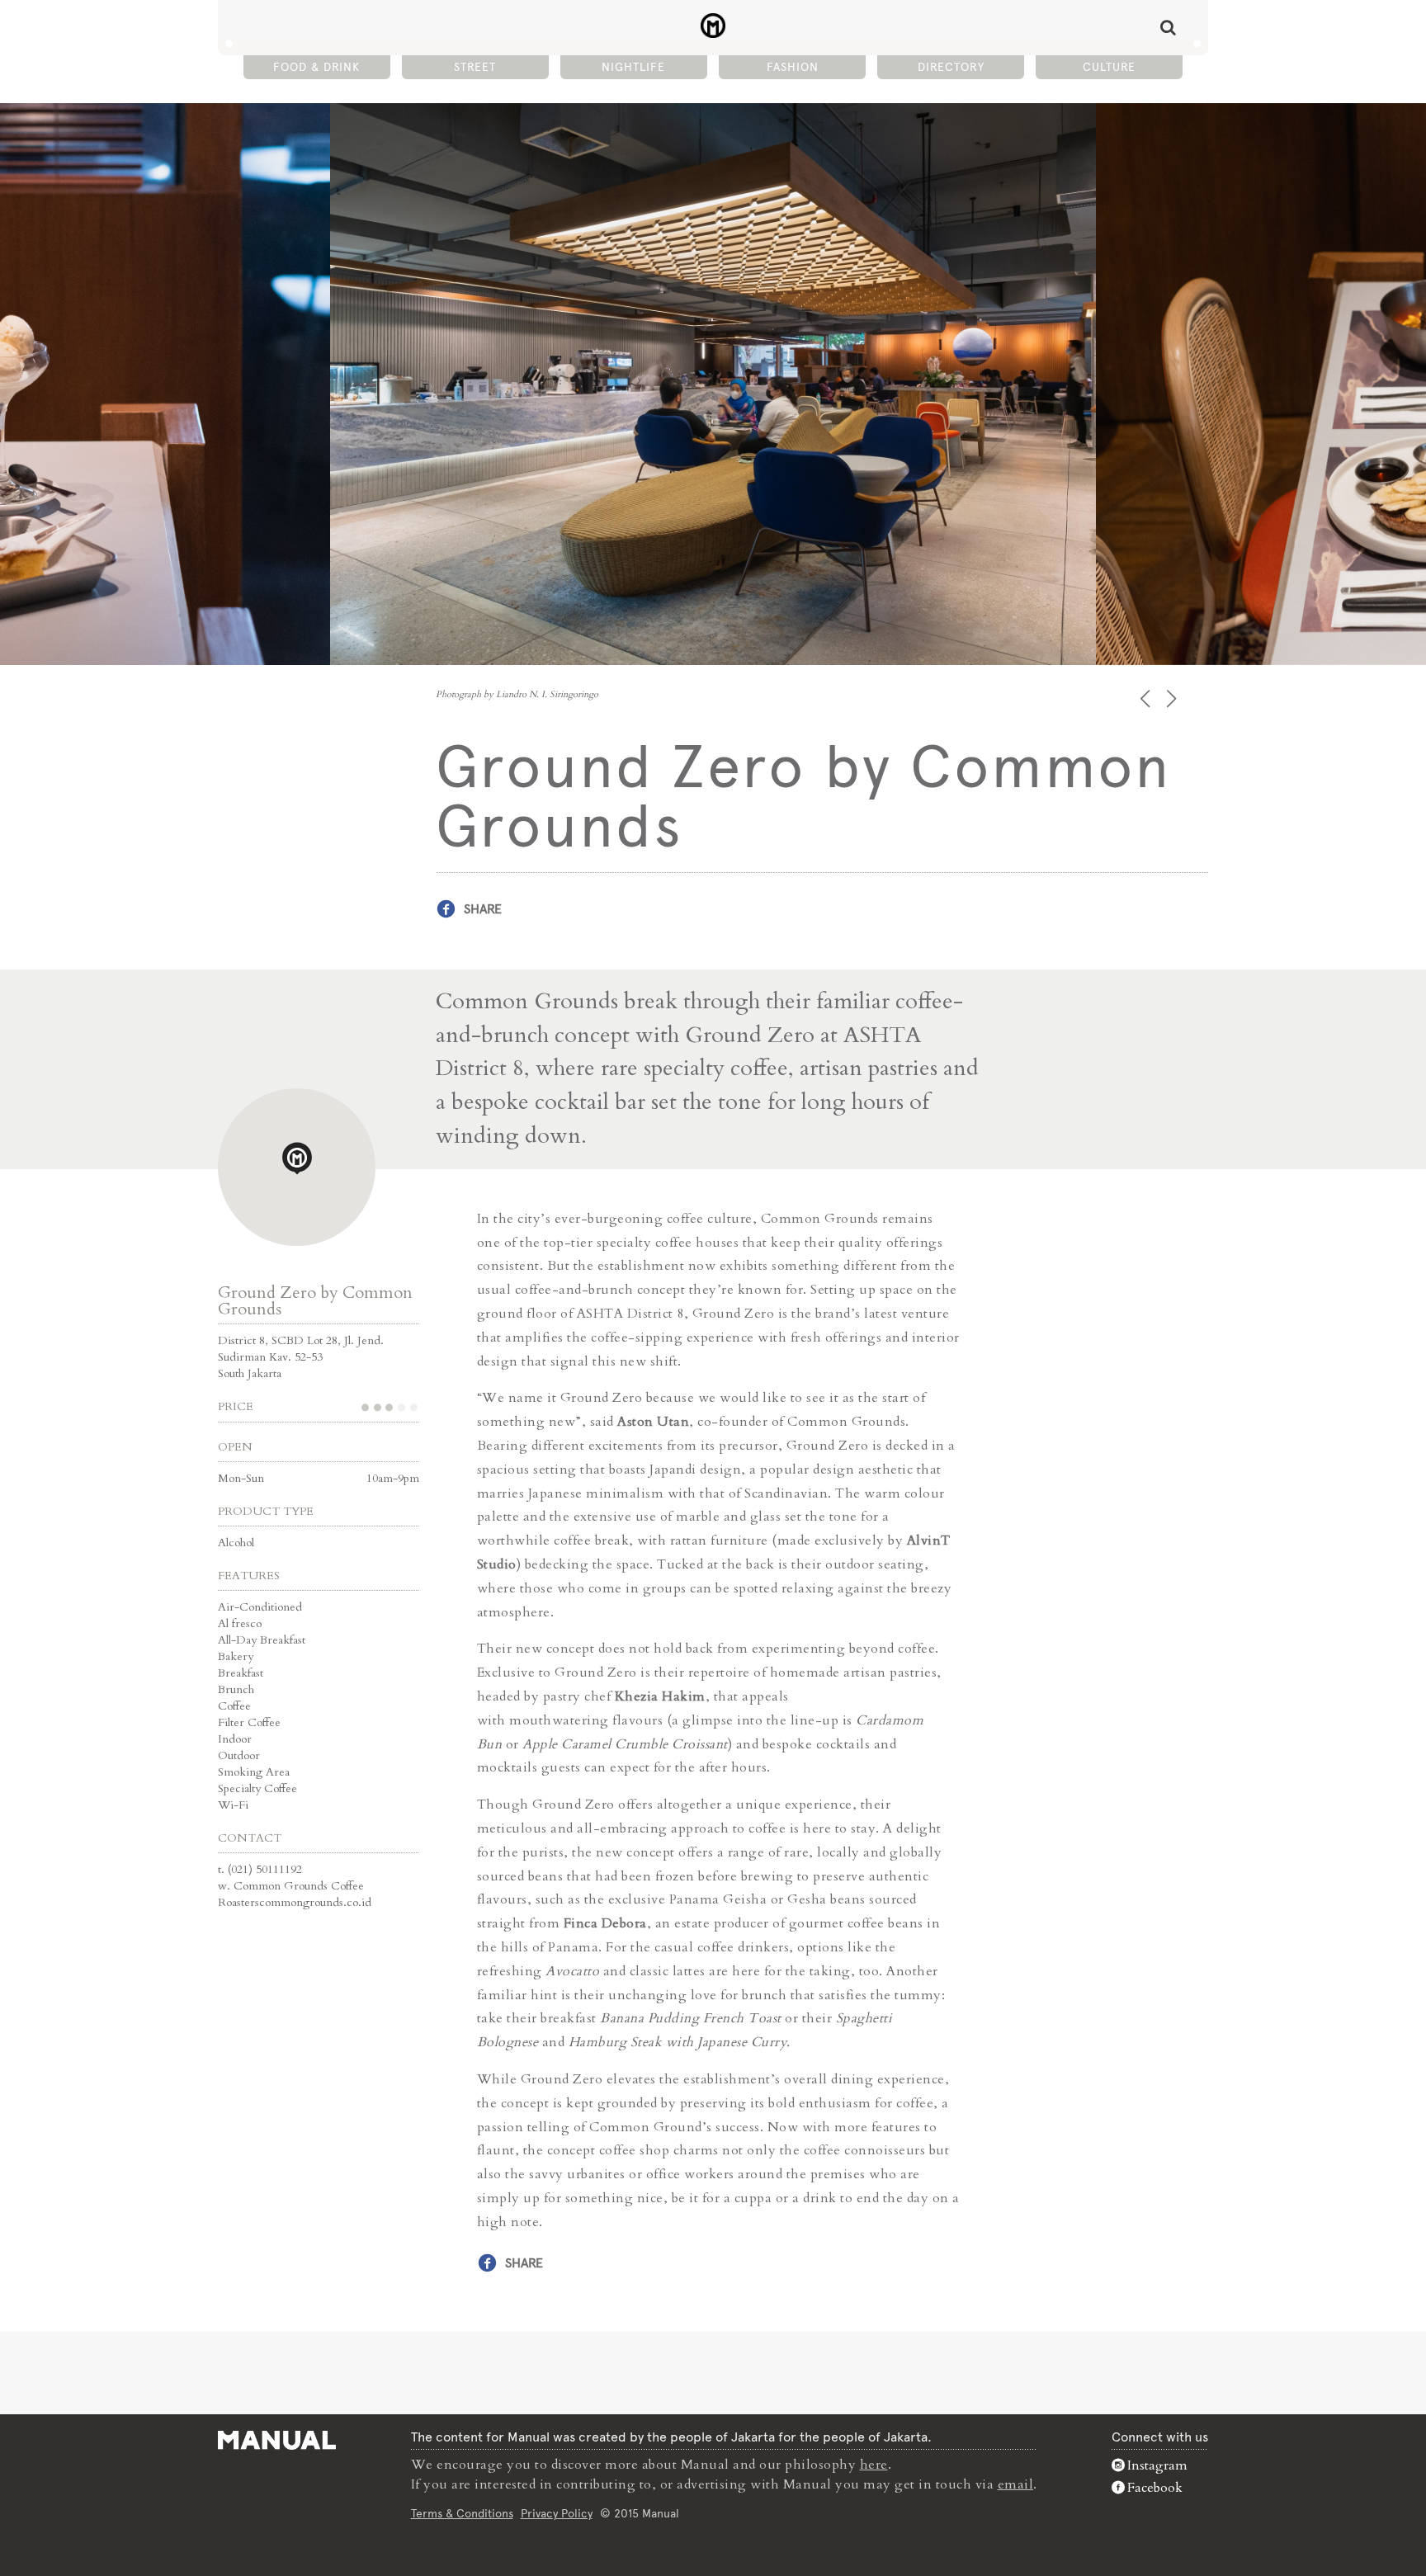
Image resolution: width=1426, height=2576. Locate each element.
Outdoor (239, 1755)
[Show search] (1168, 27)
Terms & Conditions (462, 2513)
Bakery (236, 1656)
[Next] (1173, 698)
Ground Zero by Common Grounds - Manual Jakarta (713, 26)
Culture (1109, 67)
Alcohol (236, 1543)
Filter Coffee (249, 1722)
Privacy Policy (557, 2513)
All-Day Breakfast (262, 1640)
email (1016, 2484)
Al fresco (240, 1623)
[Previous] (1147, 698)
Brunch (236, 1689)
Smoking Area (254, 1772)
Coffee (234, 1706)
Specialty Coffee (257, 1788)
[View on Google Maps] (297, 1167)
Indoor (235, 1739)
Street (475, 67)
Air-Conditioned (260, 1607)
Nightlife (633, 67)
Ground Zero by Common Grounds (315, 1301)
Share (483, 909)
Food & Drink (316, 67)
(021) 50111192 (265, 1869)
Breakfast (241, 1673)
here (874, 2465)
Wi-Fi (233, 1805)
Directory (951, 67)
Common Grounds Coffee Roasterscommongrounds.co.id (295, 1894)
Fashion (793, 67)
